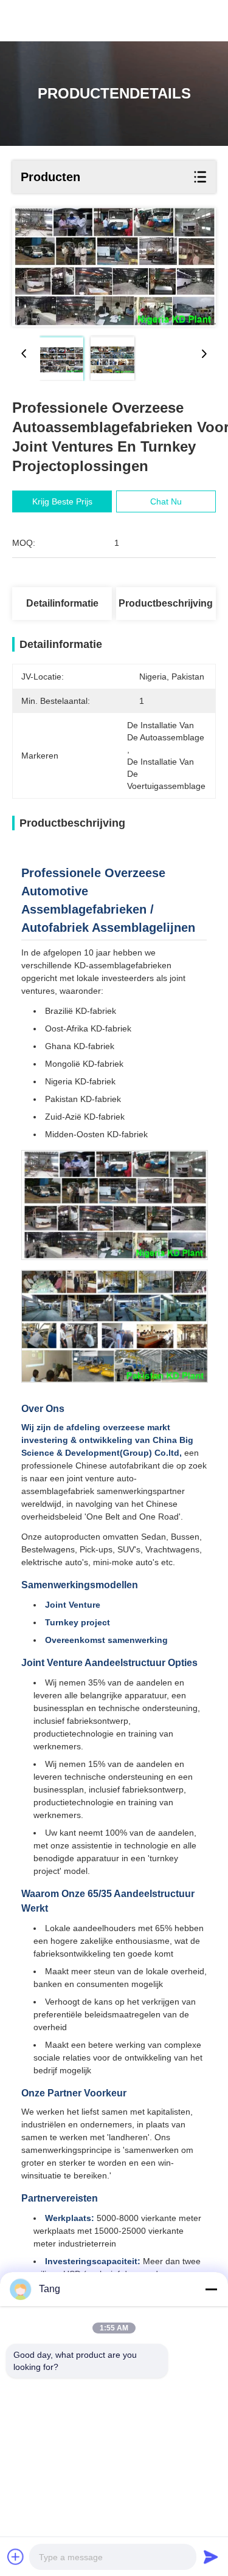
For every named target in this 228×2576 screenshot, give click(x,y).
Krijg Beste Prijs (62, 501)
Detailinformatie (62, 603)
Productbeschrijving (166, 603)
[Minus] (211, 2289)
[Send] (211, 2557)
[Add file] (16, 2557)
